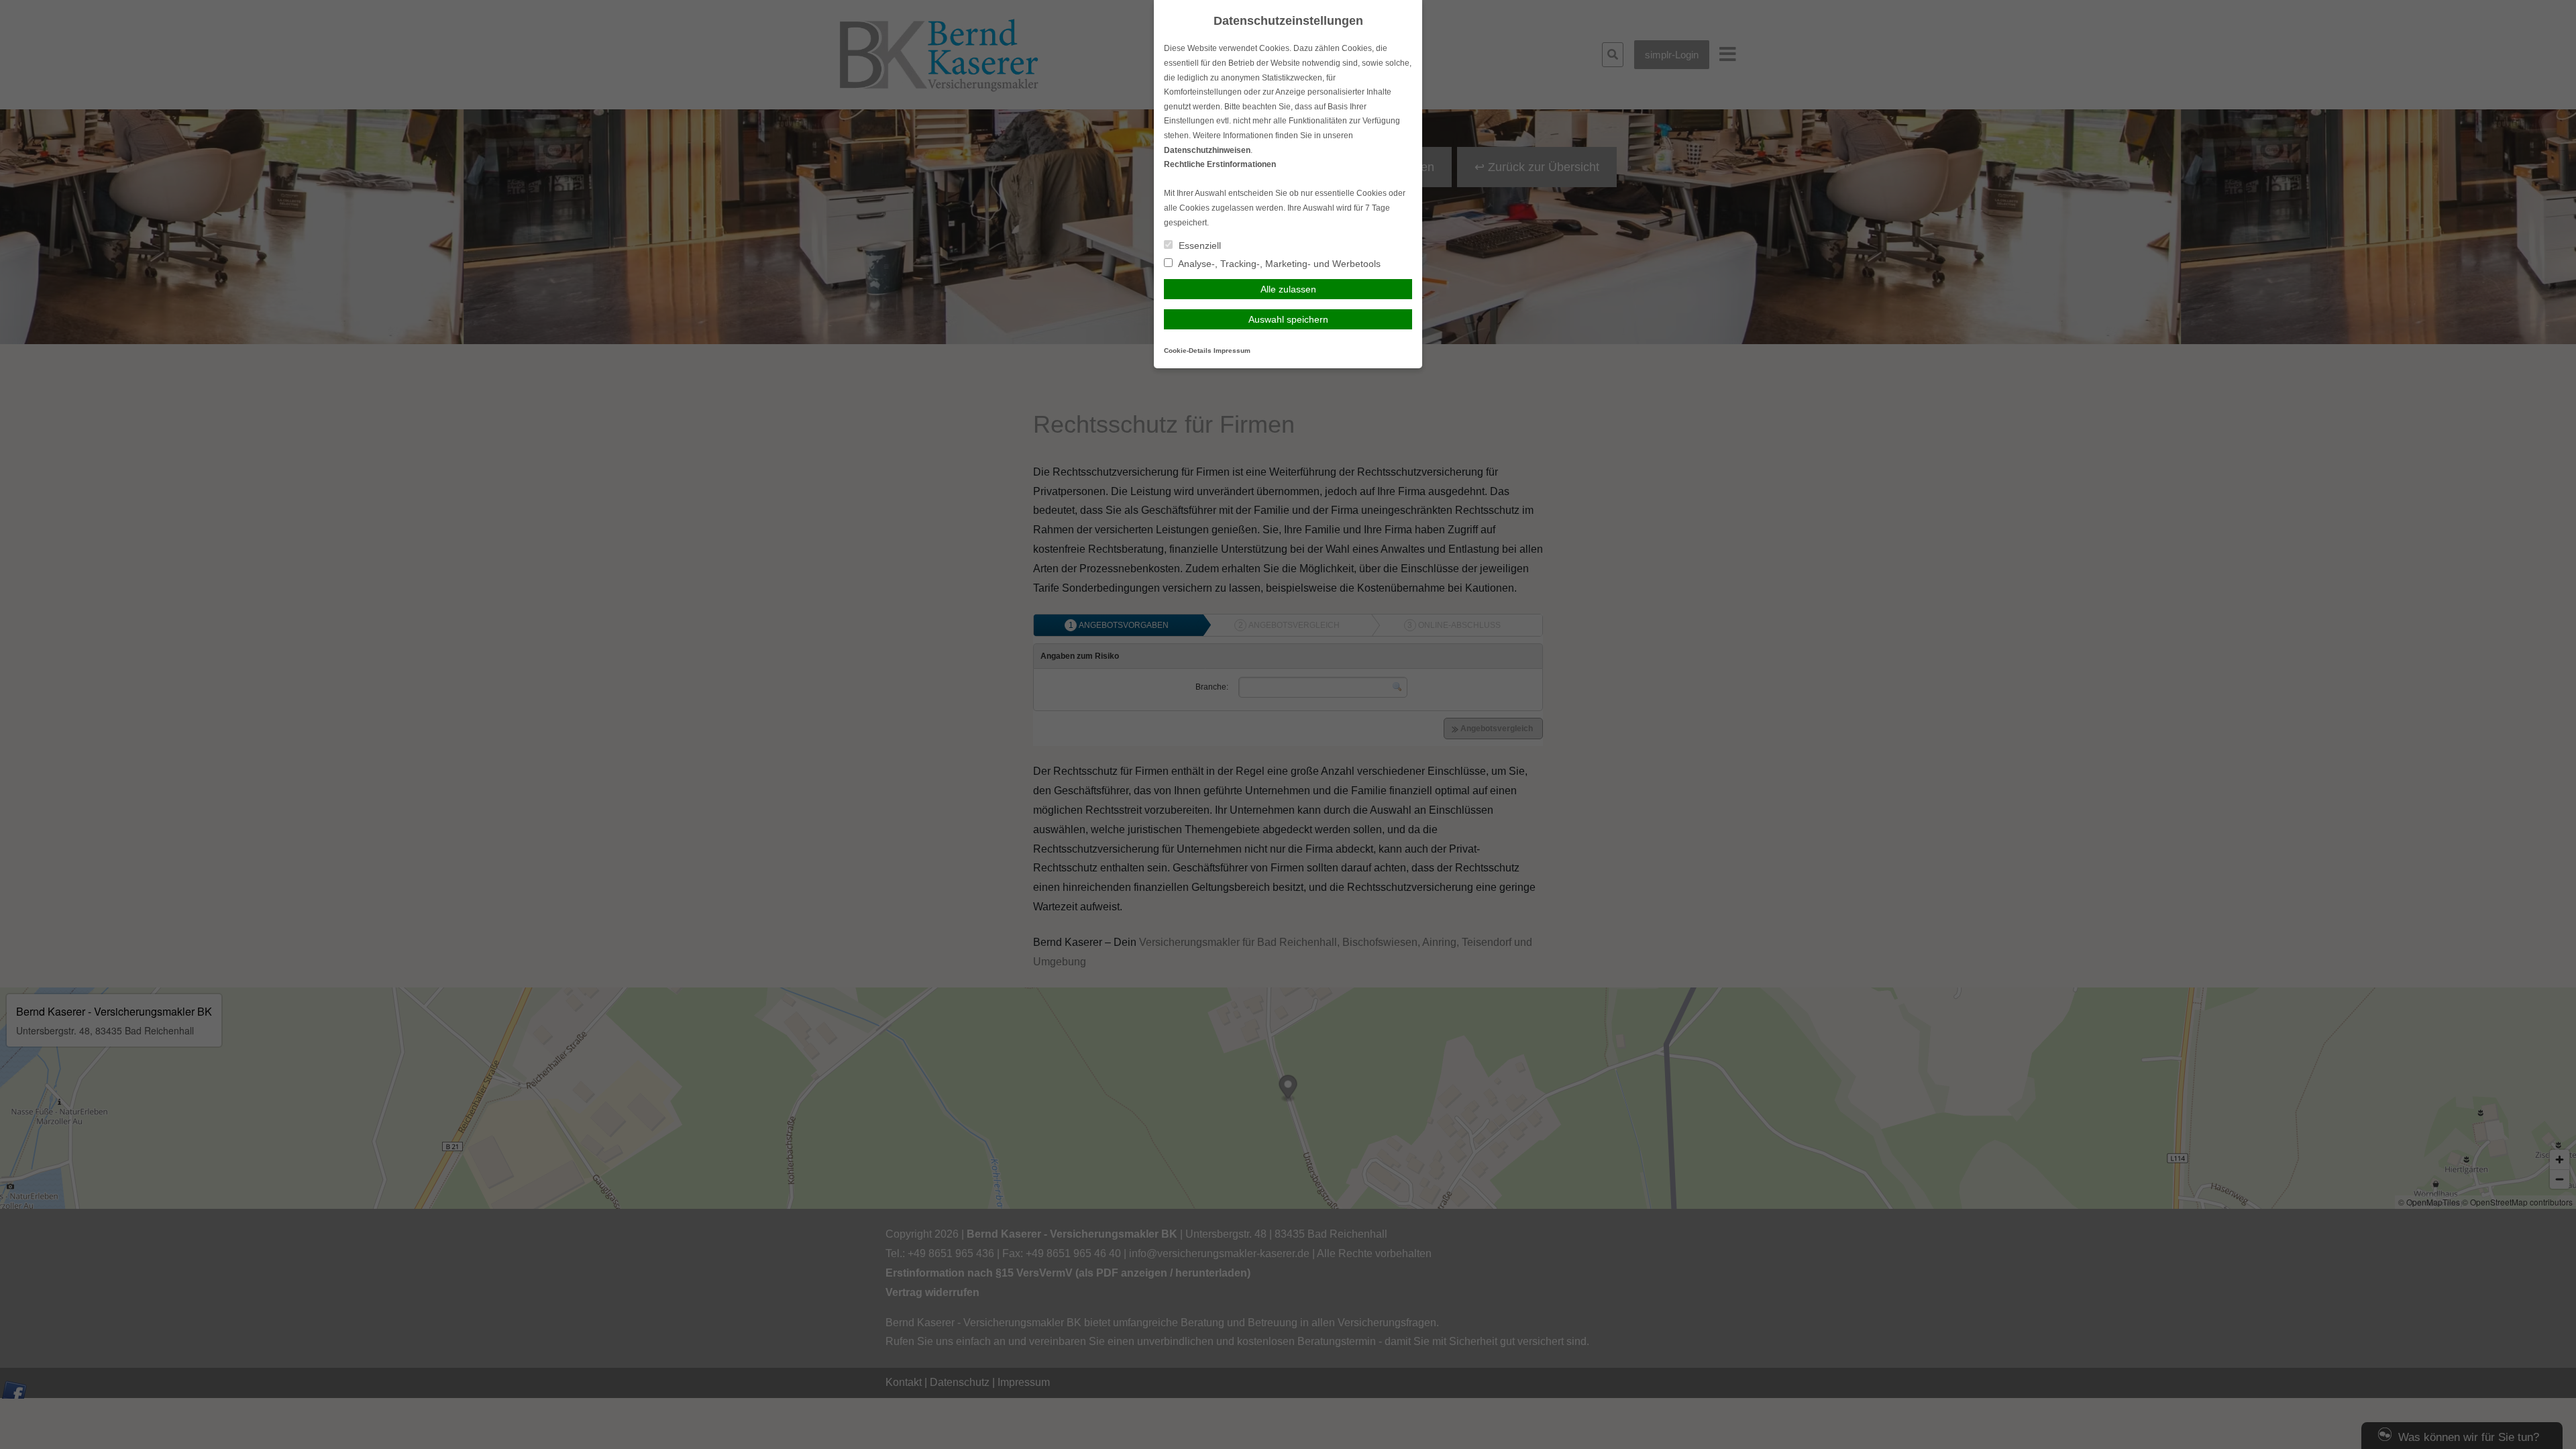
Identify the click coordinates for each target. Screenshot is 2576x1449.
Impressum (1232, 351)
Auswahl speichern (1288, 319)
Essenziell (1198, 246)
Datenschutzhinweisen (1207, 150)
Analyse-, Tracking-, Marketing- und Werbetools (1278, 264)
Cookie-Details (1188, 351)
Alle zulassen (1288, 289)
